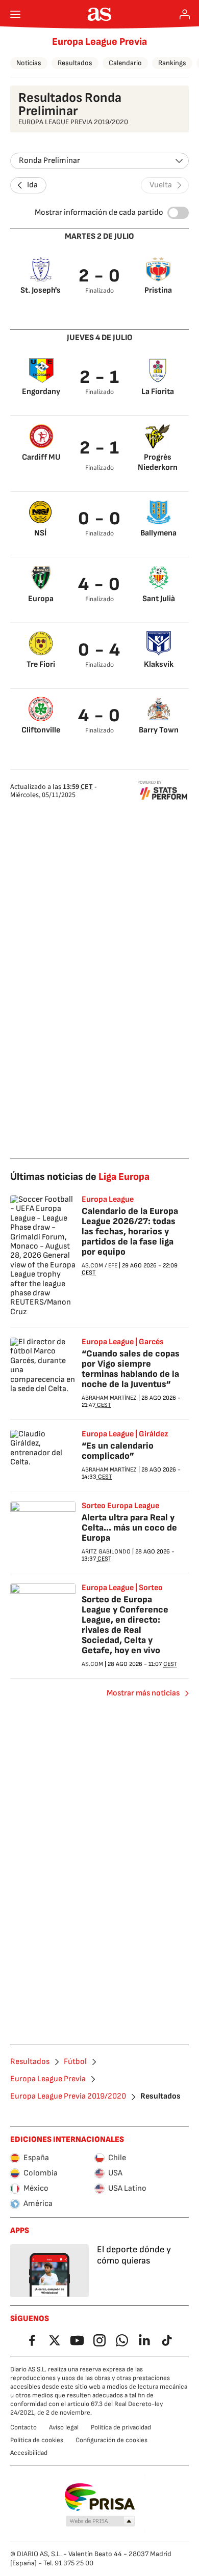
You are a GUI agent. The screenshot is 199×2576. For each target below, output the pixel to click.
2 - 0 (100, 276)
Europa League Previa (99, 42)
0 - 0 (100, 519)
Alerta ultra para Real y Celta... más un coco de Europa (129, 1528)
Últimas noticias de (80, 1177)
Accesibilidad (29, 2453)
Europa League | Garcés (123, 1342)
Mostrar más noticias (143, 1693)
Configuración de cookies (111, 2440)
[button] (101, 2522)
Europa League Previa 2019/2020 (68, 2097)
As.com (92, 1266)
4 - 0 (99, 585)
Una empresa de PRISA (100, 2497)
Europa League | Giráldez (125, 1434)
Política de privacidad (121, 2427)
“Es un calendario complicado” (118, 1451)
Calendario (125, 63)
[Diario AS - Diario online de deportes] (100, 14)
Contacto (23, 2427)
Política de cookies (37, 2440)
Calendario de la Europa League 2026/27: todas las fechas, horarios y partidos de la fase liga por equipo (130, 1232)
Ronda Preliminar (49, 161)
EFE (113, 1266)
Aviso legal (64, 2427)
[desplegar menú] (15, 14)
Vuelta (161, 185)
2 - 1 (100, 377)
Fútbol (75, 2062)
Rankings (172, 63)
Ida (32, 185)
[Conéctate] (185, 14)
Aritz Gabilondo (106, 1552)
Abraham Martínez (109, 1398)
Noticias (29, 63)
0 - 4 (99, 650)
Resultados (75, 63)
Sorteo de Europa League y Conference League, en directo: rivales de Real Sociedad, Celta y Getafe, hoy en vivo (125, 1625)
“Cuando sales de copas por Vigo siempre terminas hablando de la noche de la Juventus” (131, 1369)
